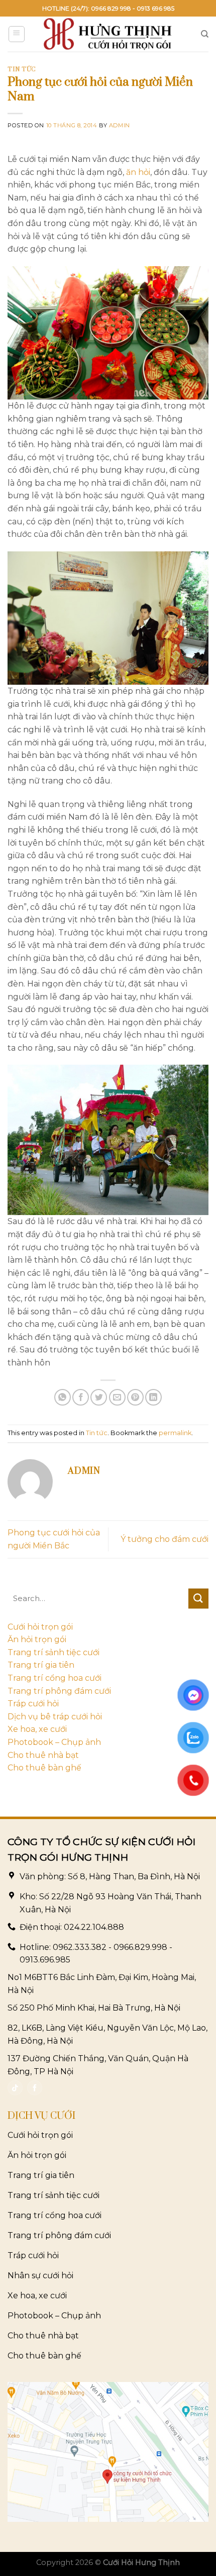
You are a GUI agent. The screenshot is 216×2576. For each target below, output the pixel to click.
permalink (175, 1433)
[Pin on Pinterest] (135, 1397)
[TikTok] (15, 2088)
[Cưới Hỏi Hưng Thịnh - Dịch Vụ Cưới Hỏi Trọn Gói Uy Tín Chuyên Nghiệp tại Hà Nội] (108, 34)
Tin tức (22, 69)
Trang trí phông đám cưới (59, 1691)
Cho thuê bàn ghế (44, 1768)
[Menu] (17, 34)
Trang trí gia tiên (41, 1665)
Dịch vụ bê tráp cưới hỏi (55, 1717)
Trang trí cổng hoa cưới (55, 1678)
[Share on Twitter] (99, 1397)
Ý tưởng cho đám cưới (165, 1539)
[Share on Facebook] (81, 1397)
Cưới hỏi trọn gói (40, 1627)
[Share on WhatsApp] (63, 1397)
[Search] (205, 34)
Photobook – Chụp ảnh (54, 1742)
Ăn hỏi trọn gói (37, 1639)
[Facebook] (35, 2088)
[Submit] (198, 1599)
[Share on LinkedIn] (153, 1397)
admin (120, 125)
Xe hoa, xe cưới (37, 1729)
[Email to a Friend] (117, 1397)
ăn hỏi (138, 172)
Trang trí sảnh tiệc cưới (53, 1652)
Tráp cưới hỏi (33, 1704)
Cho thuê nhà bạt (43, 1755)
